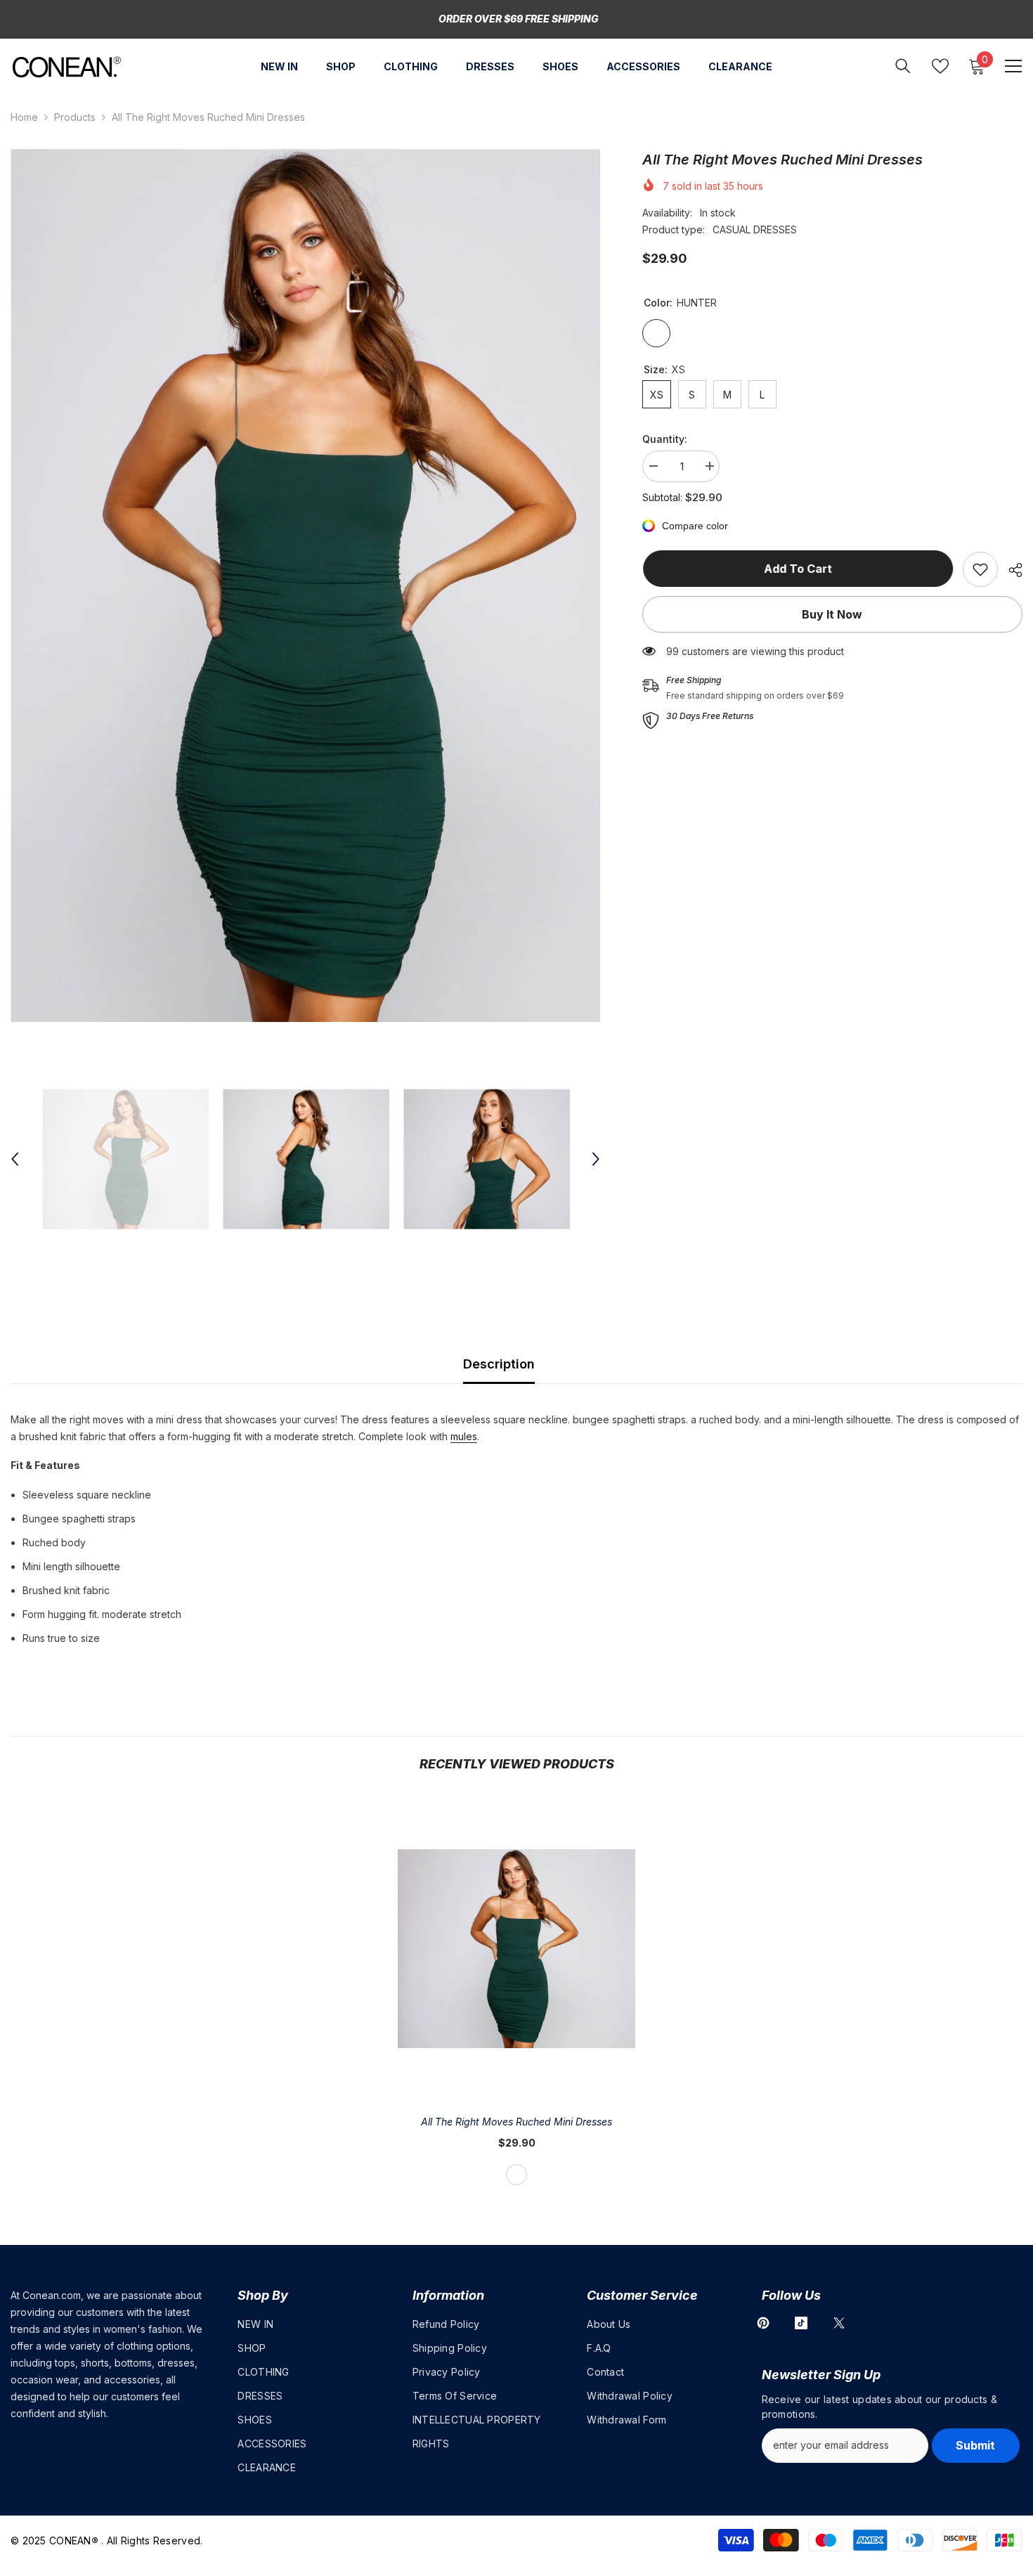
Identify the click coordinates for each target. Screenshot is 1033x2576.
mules (464, 1436)
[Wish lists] (940, 66)
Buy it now (832, 614)
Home (24, 117)
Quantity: (665, 439)
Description (499, 1364)
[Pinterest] (763, 2323)
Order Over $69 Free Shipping (519, 19)
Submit (975, 2445)
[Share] (1010, 570)
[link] (980, 569)
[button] (15, 1159)
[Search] (903, 66)
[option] (305, 585)
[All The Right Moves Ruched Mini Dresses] (516, 1948)
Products (75, 117)
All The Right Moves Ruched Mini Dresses (516, 2122)
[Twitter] (839, 2323)
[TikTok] (801, 2323)
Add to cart (797, 569)
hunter (516, 2175)
